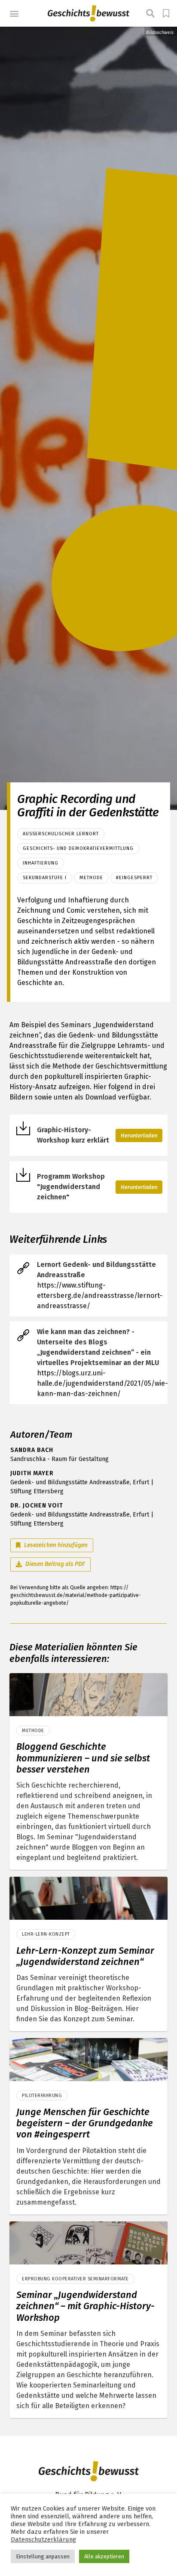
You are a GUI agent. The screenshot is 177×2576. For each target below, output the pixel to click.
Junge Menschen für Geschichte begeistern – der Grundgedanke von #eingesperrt (85, 2123)
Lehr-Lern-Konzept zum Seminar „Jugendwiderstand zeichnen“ (85, 1956)
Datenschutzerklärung (43, 2539)
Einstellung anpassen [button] (43, 2556)
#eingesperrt (134, 878)
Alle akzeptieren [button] (104, 2556)
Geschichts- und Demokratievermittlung (78, 848)
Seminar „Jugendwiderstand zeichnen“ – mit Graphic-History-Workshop (85, 2306)
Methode (91, 878)
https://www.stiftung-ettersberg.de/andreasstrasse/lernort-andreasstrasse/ (100, 1296)
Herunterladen (139, 1135)
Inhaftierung (41, 863)
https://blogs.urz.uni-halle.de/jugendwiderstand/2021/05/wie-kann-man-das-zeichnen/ (102, 1383)
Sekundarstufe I (45, 878)
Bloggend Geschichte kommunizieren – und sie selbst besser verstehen (83, 1758)
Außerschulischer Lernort (61, 834)
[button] (14, 14)
